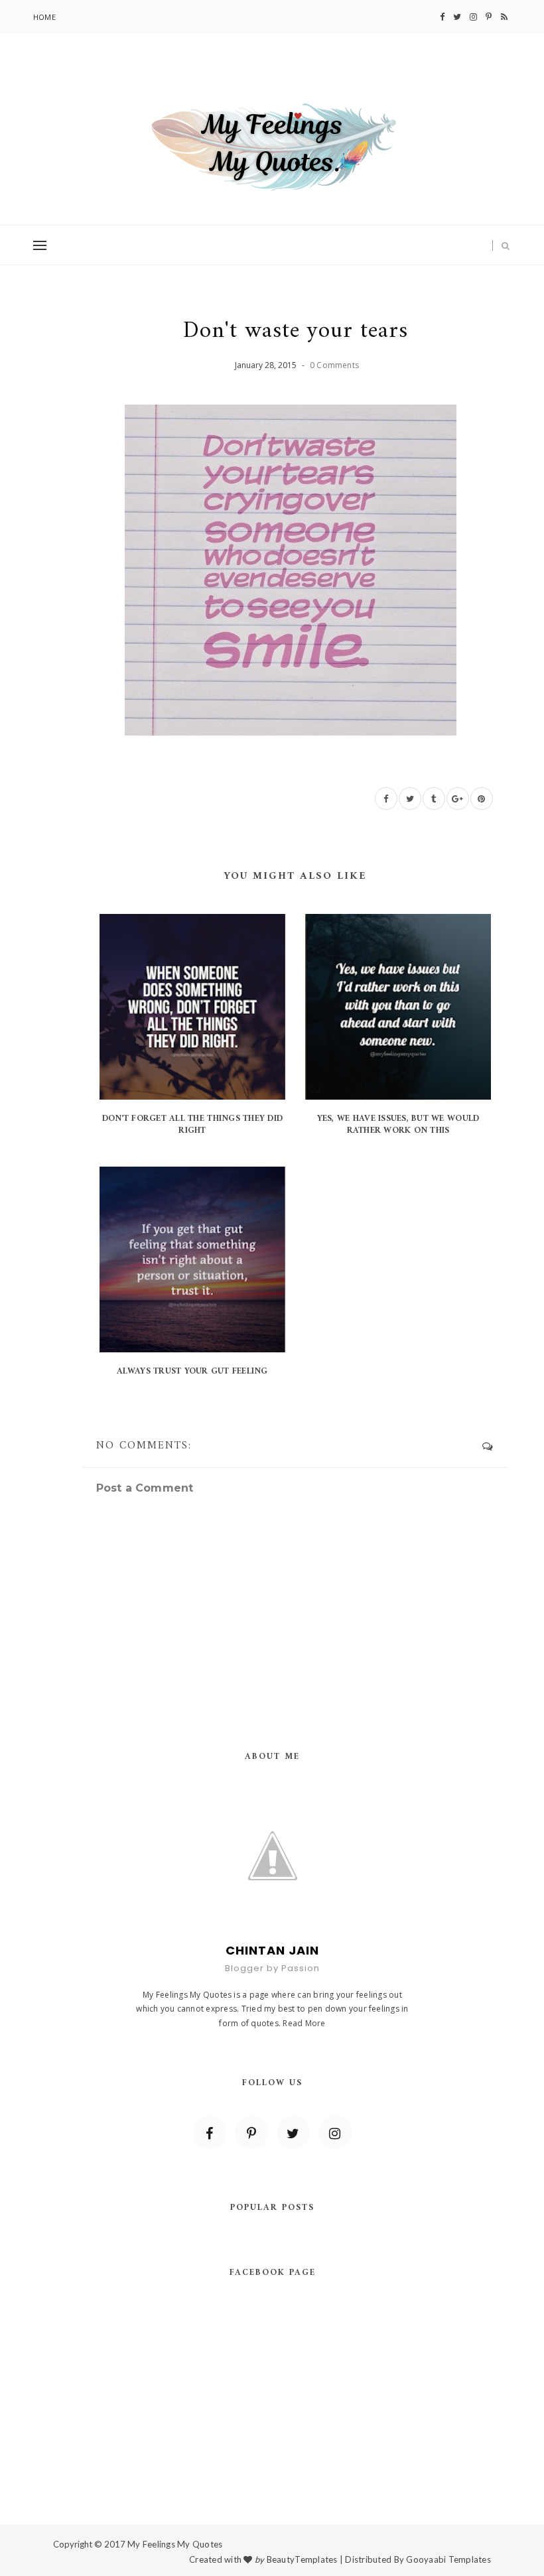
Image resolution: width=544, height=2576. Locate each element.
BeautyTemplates (302, 2559)
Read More (304, 2023)
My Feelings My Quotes (175, 2544)
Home (44, 17)
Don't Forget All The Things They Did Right (192, 1125)
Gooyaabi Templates (448, 2559)
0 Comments (334, 365)
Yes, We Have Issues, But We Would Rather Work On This (398, 1125)
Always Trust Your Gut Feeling (192, 1371)
